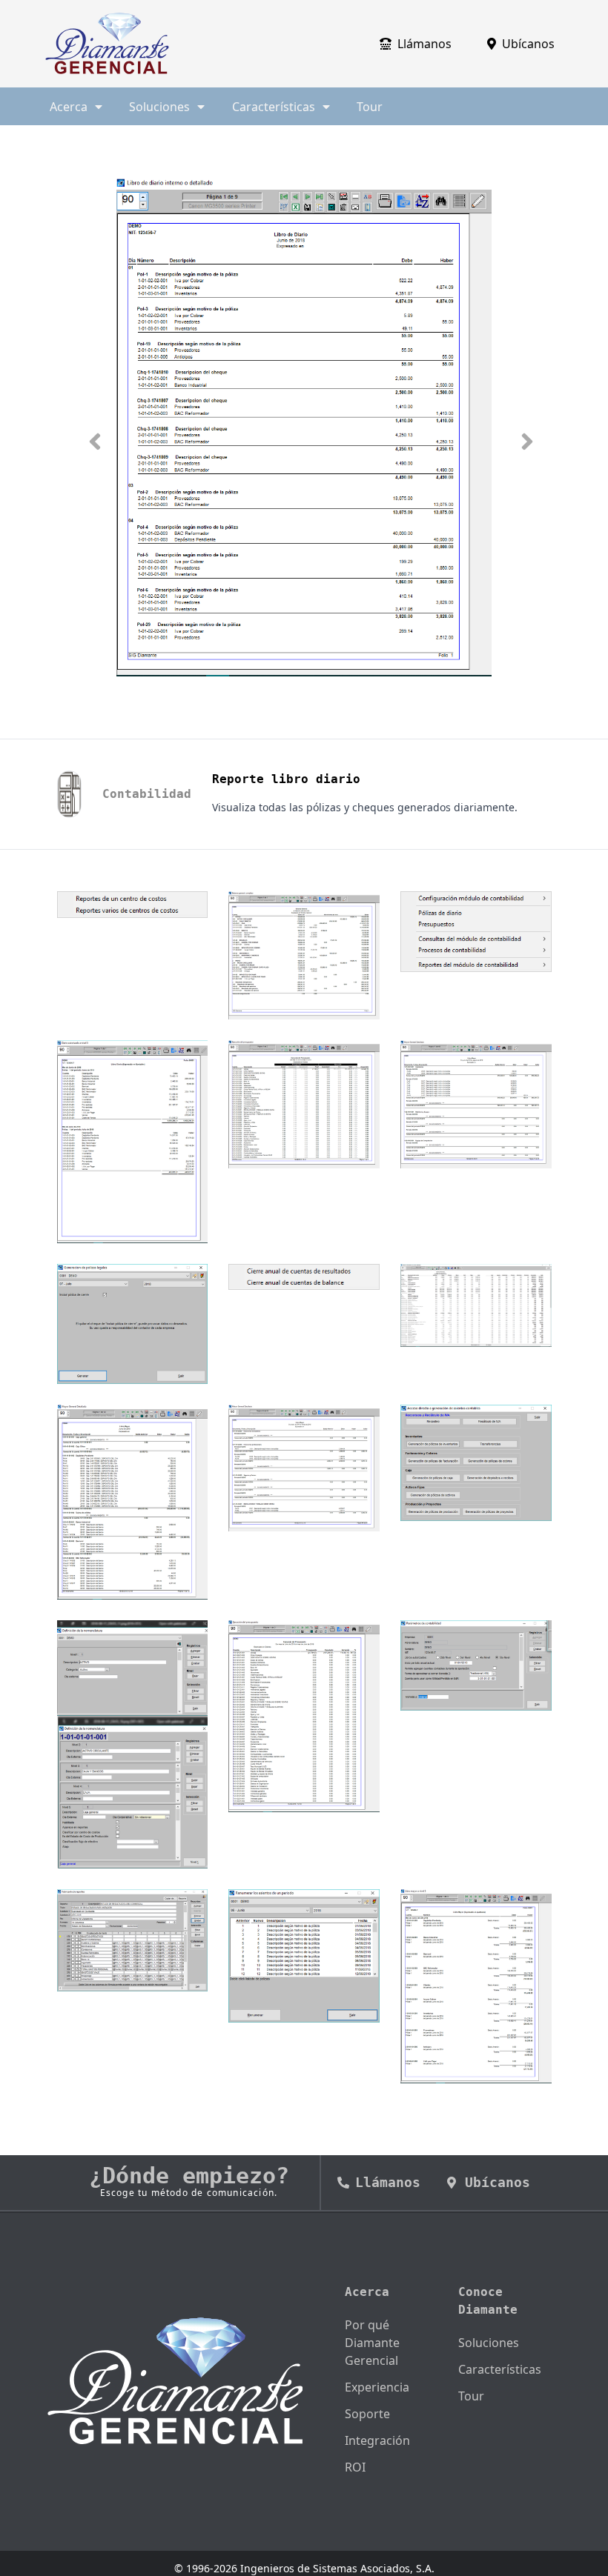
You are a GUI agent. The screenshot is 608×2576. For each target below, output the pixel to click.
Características (500, 2369)
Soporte (367, 2414)
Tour (370, 107)
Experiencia (377, 2387)
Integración (377, 2440)
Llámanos (424, 44)
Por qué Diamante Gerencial (372, 2343)
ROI (355, 2467)
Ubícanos (528, 44)
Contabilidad (147, 794)
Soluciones (489, 2343)
